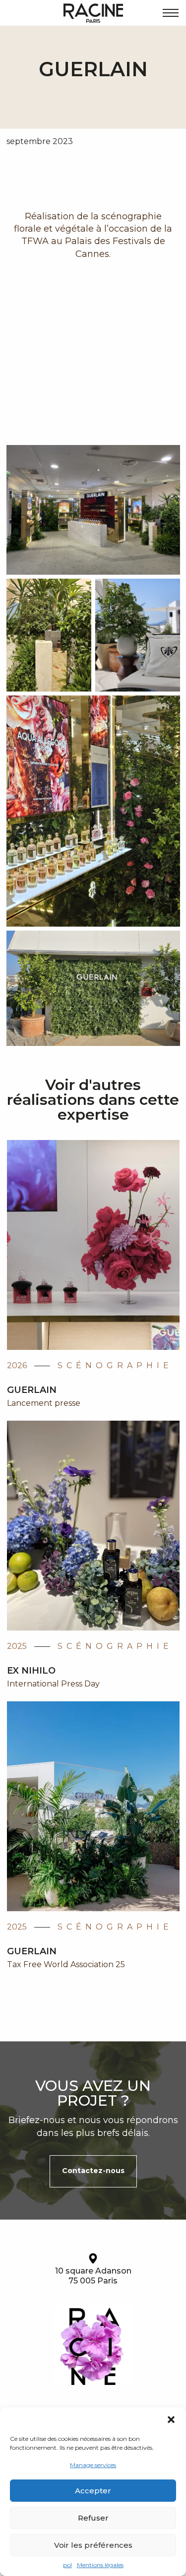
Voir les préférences (93, 2545)
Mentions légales (100, 2565)
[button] (171, 2420)
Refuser (93, 2518)
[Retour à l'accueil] (93, 13)
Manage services (93, 2465)
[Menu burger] (171, 13)
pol (67, 2565)
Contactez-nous (93, 2171)
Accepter (93, 2491)
